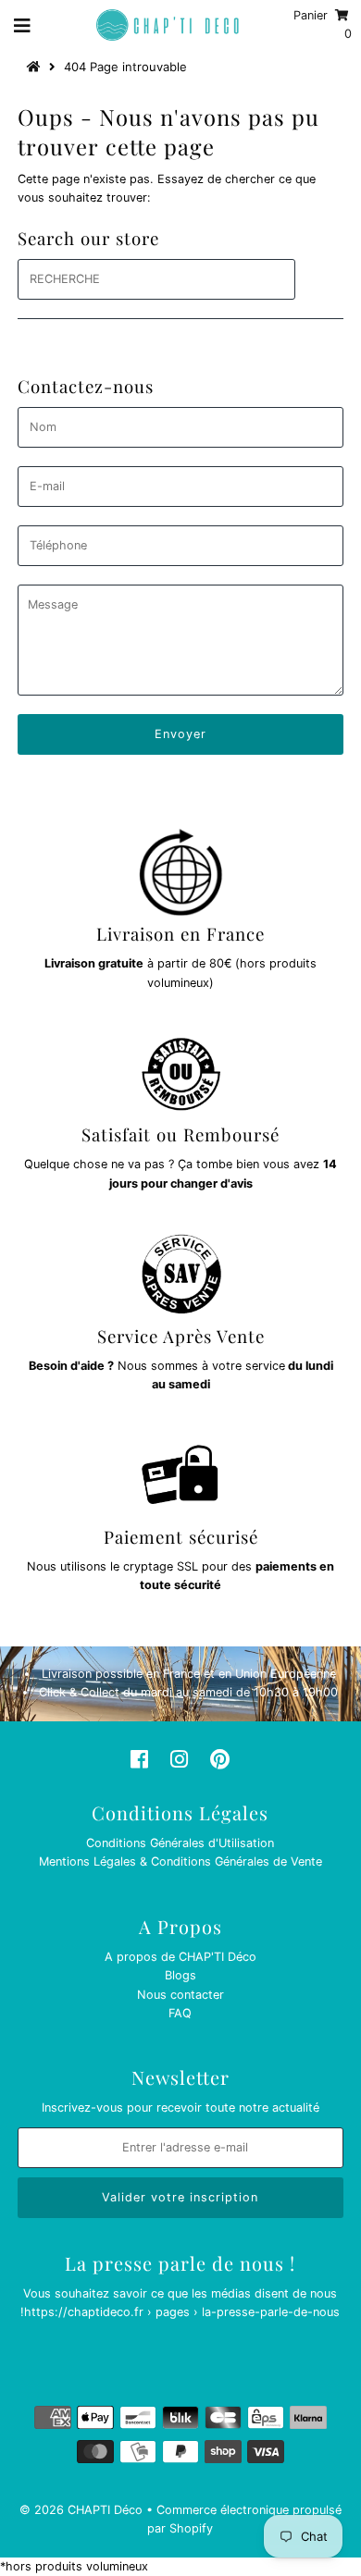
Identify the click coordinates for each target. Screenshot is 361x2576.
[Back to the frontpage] (36, 67)
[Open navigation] (23, 25)
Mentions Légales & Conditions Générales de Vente (180, 1861)
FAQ (180, 2013)
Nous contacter (180, 1995)
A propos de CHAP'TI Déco (180, 1957)
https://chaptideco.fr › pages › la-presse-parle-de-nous (182, 2312)
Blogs (180, 1975)
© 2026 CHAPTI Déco (81, 2510)
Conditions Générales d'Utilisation (180, 1843)
